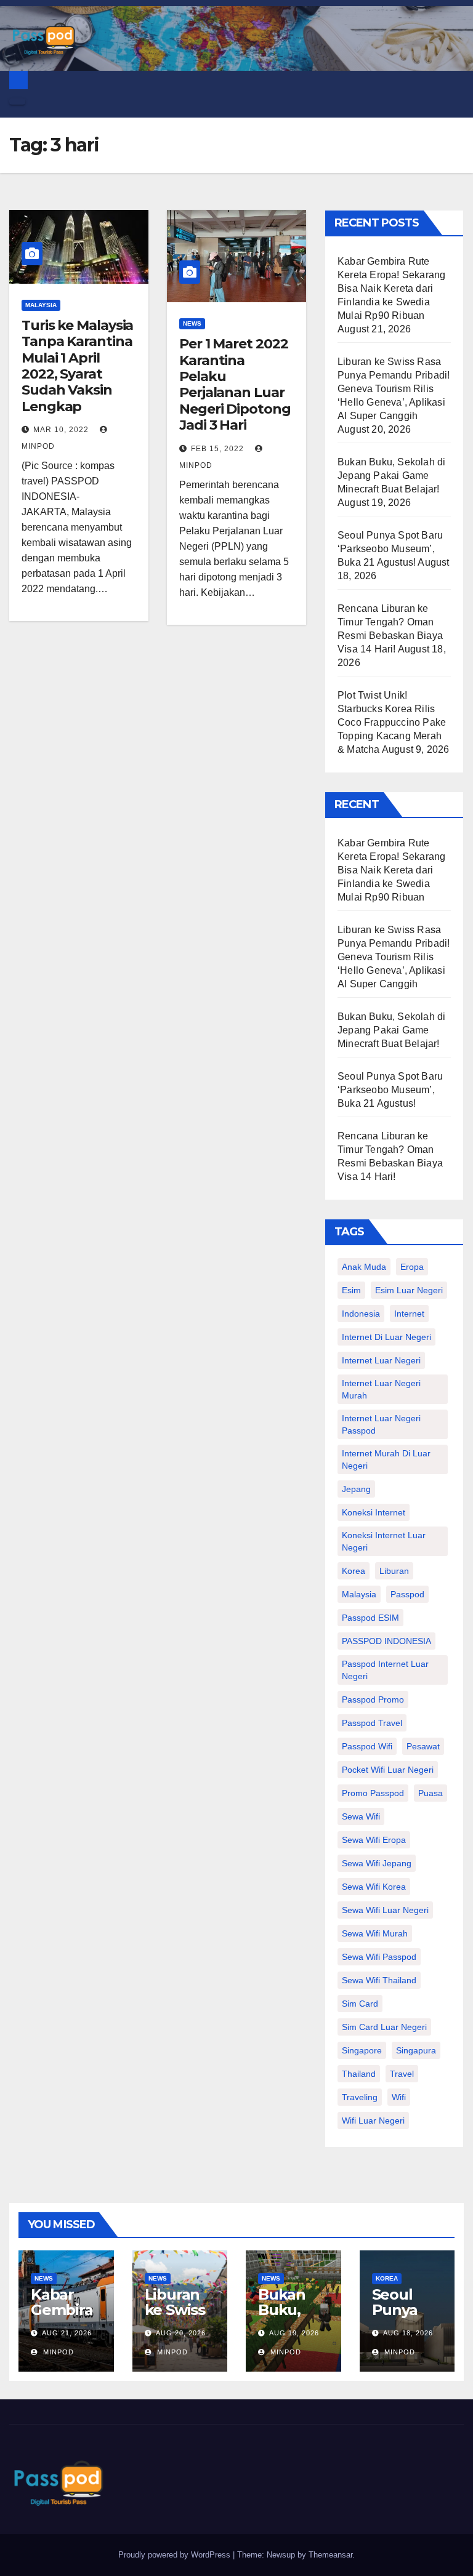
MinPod (57, 2352)
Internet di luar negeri (386, 1337)
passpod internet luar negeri (385, 1670)
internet (409, 1314)
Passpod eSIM (370, 1618)
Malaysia (41, 305)
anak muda (364, 1267)
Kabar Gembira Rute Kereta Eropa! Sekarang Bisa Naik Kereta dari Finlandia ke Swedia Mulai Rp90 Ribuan (391, 288)
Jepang (356, 1489)
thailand (359, 2074)
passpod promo (373, 1699)
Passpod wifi (367, 1746)
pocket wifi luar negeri (388, 1770)
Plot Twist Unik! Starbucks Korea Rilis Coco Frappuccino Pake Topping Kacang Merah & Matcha (392, 722)
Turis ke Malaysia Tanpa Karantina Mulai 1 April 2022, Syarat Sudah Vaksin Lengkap (77, 366)
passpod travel (372, 1723)
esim (351, 1290)
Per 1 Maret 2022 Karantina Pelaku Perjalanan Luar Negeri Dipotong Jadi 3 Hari (235, 384)
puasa (431, 1793)
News (192, 323)
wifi (399, 2097)
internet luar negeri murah (381, 1389)
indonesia (361, 1314)
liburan (394, 1571)
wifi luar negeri (373, 2121)
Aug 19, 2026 (294, 2333)
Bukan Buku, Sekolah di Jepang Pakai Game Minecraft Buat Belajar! (391, 475)
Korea (387, 2278)
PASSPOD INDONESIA (386, 1641)
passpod (407, 1594)
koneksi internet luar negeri (384, 1541)
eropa (412, 1267)
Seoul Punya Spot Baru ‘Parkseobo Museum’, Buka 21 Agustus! (390, 549)
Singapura (416, 2050)
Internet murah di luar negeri (386, 1459)
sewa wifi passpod (379, 1957)
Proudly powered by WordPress (176, 2555)
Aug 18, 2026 (408, 2333)
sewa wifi (361, 1816)
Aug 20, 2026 (181, 2333)
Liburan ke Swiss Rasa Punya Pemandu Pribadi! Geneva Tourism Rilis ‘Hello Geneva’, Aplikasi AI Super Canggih (394, 389)
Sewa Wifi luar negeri (385, 1910)
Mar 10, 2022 (61, 430)
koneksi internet (374, 1512)
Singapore (362, 2050)
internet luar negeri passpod (381, 1424)
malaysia (359, 1594)
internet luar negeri (381, 1360)
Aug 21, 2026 (67, 2333)
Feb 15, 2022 (217, 449)
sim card (360, 2004)
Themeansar (330, 2555)
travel (402, 2074)
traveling (360, 2097)
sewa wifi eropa (374, 1840)
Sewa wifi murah (375, 1933)
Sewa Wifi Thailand (379, 1980)
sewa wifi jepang (377, 1863)
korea (354, 1571)
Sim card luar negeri (384, 2027)
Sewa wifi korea (374, 1887)
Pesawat (423, 1746)
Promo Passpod (373, 1793)
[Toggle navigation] (17, 102)
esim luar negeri (409, 1290)
